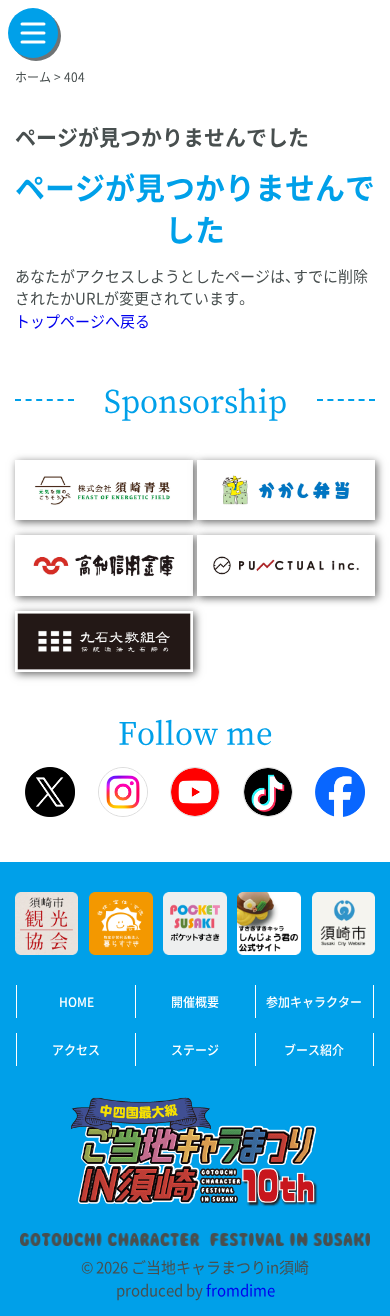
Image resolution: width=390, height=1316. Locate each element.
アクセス (76, 1050)
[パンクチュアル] (286, 564)
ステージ (195, 1050)
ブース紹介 (314, 1050)
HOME (76, 1002)
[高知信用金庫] (104, 564)
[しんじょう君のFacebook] (340, 792)
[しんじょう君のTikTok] (268, 792)
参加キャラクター (314, 1002)
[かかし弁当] (286, 488)
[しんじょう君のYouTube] (195, 792)
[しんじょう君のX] (50, 792)
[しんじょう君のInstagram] (123, 792)
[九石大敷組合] (104, 640)
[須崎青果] (104, 488)
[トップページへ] (195, 1156)
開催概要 (195, 1002)
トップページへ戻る (82, 321)
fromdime (240, 1290)
